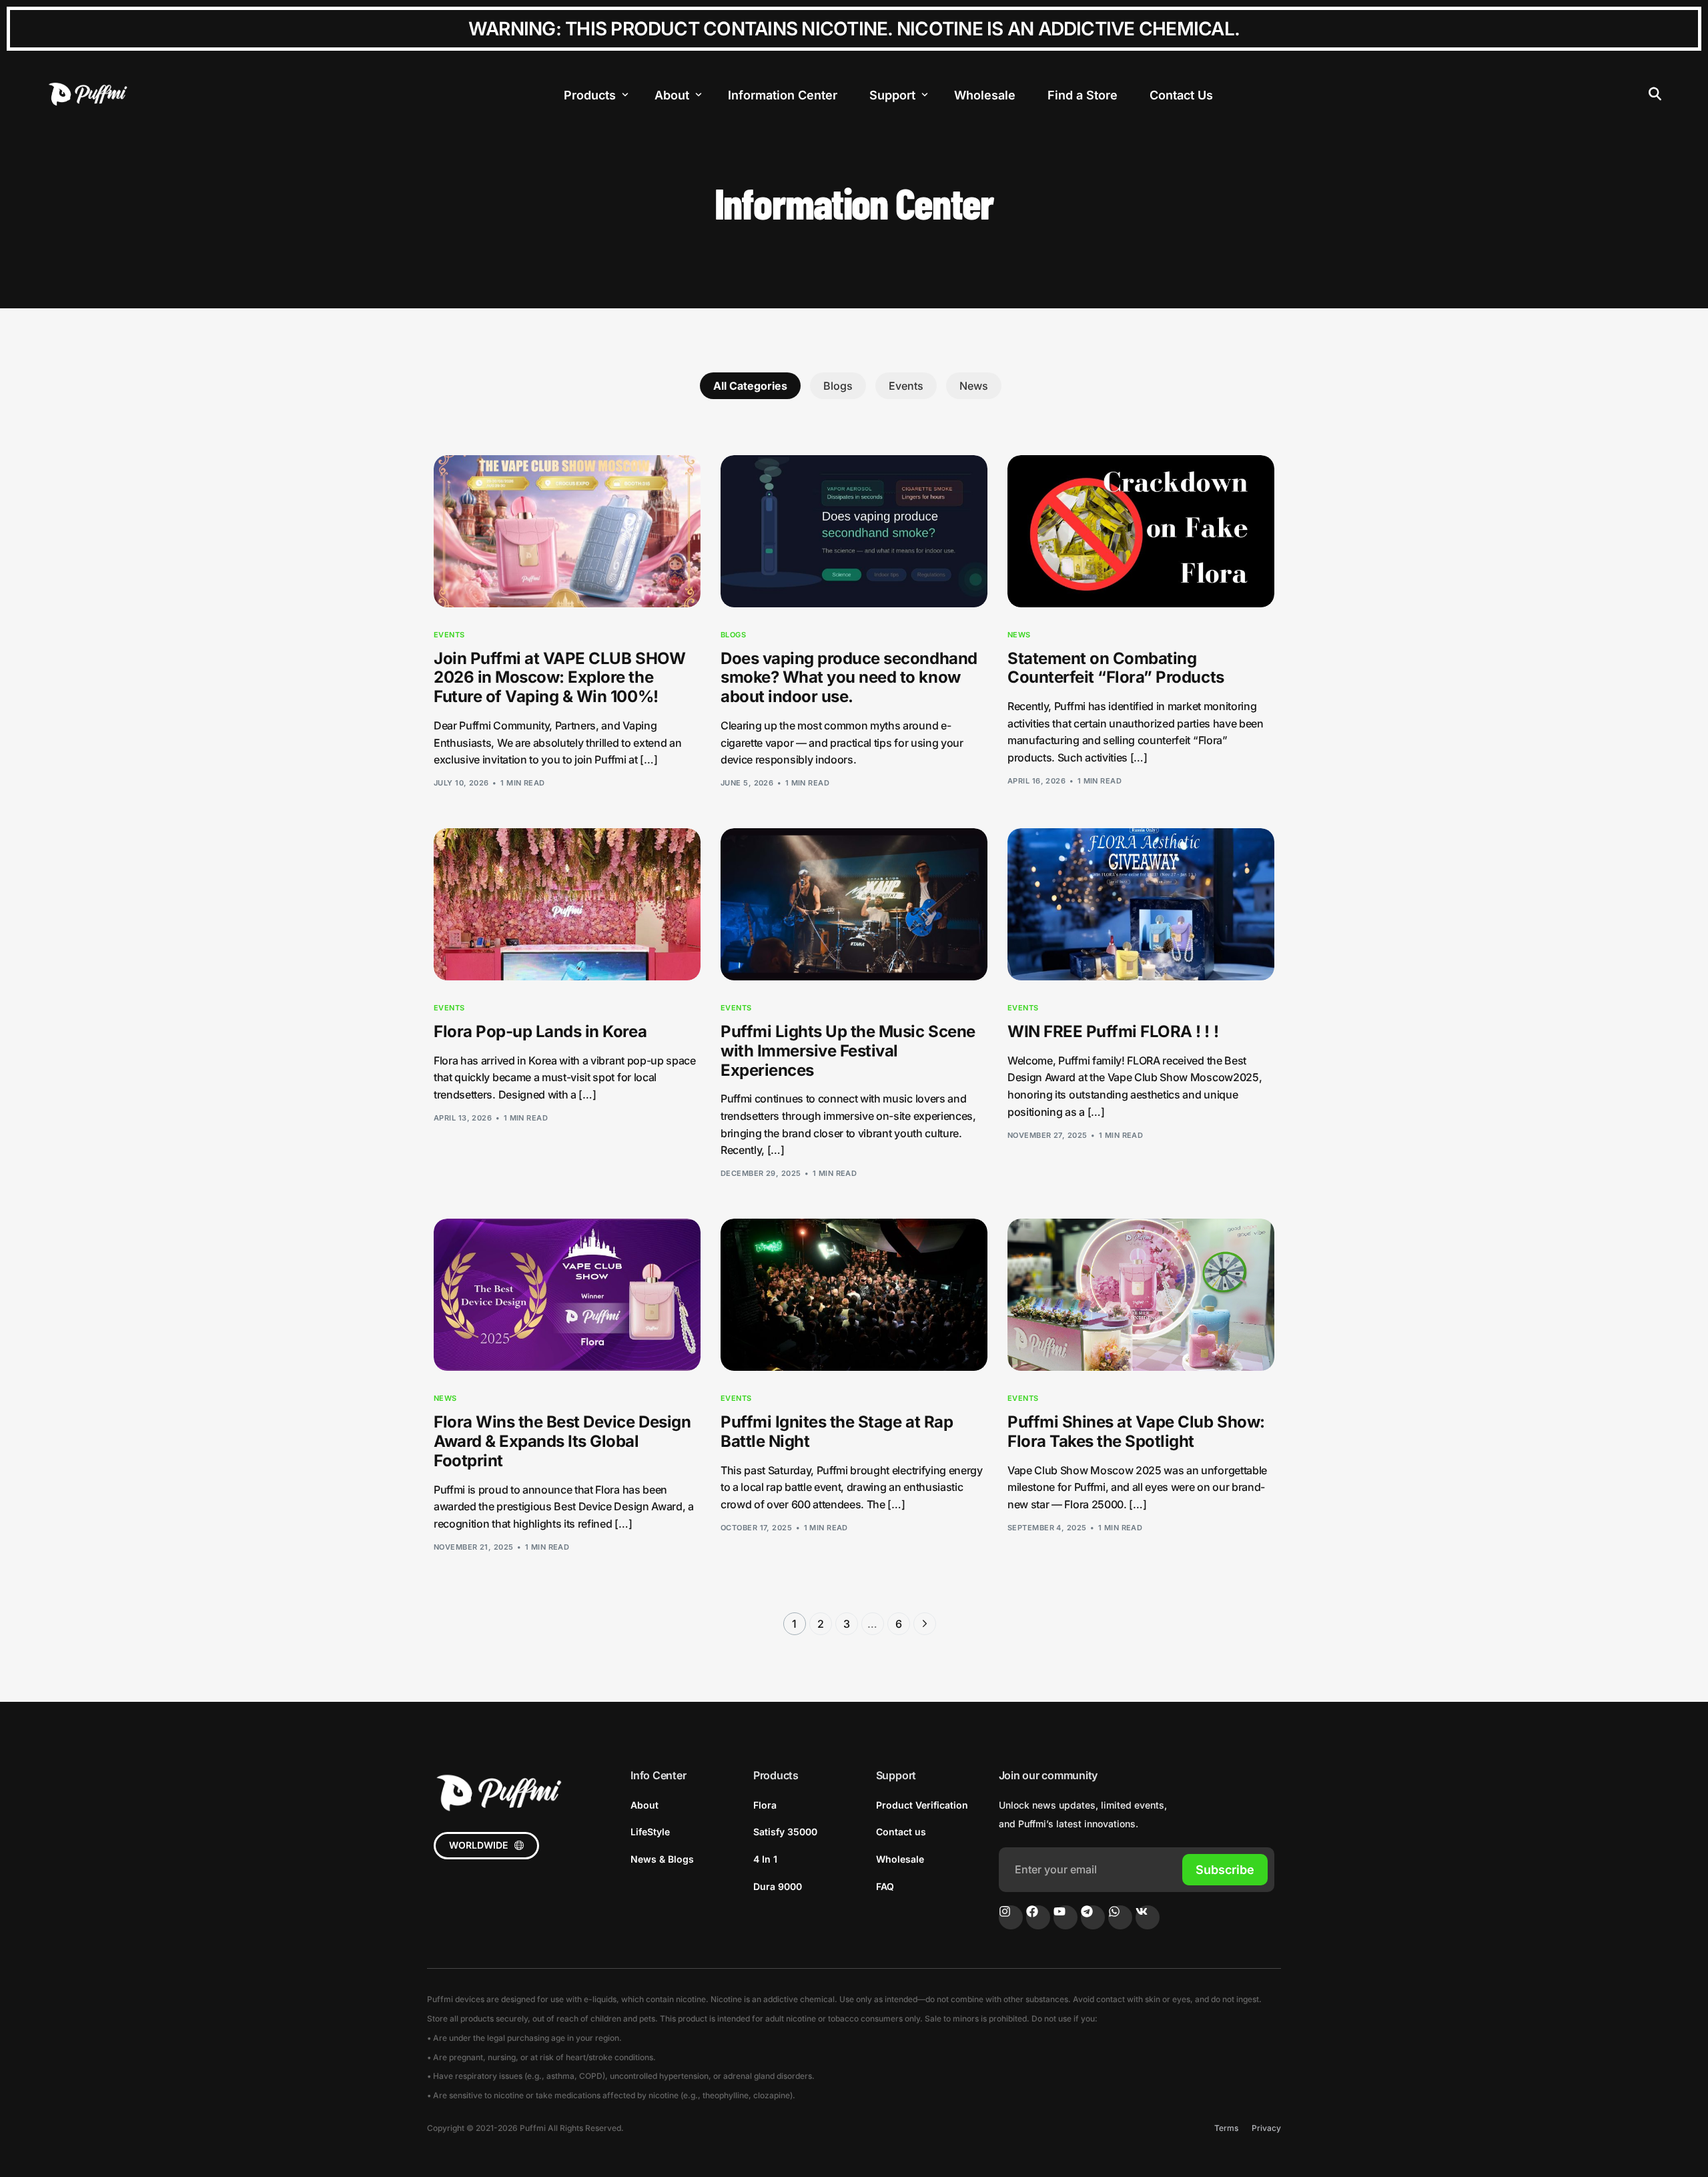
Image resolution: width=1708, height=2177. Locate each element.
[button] (486, 1846)
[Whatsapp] (1120, 1917)
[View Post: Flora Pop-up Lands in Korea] (567, 904)
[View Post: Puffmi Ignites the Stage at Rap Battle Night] (854, 1295)
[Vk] (1148, 1917)
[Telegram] (1093, 1917)
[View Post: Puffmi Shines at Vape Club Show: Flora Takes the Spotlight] (1141, 1295)
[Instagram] (1011, 1917)
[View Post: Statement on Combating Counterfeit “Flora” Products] (1141, 531)
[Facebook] (1038, 1917)
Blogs (838, 386)
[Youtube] (1065, 1917)
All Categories (750, 386)
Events (906, 386)
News (974, 386)
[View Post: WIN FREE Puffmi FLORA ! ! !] (1141, 904)
